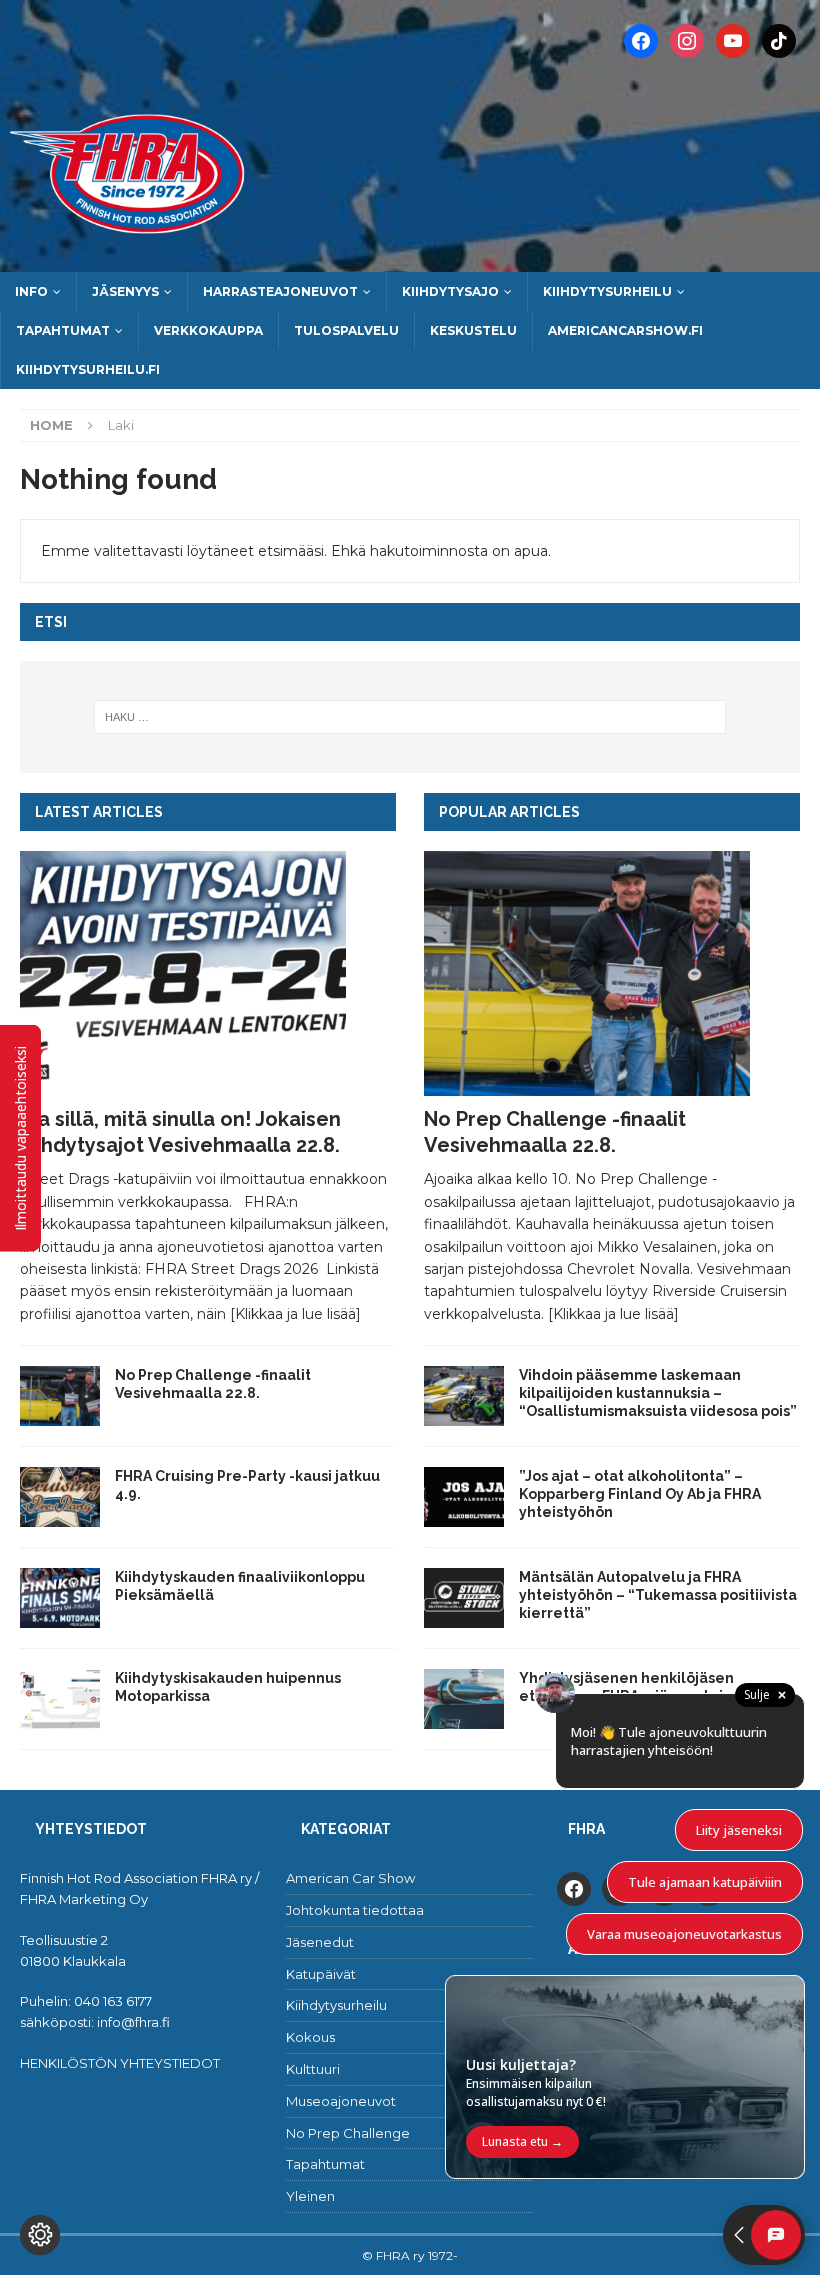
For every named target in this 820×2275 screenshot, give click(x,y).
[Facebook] (641, 40)
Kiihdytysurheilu (607, 291)
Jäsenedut (320, 1942)
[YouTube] (733, 40)
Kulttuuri (313, 2069)
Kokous (310, 2037)
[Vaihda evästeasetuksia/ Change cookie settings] (40, 2235)
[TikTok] (779, 40)
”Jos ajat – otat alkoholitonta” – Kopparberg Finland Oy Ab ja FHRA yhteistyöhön (640, 1494)
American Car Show (350, 1878)
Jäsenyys (125, 291)
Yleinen (310, 2196)
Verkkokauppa (208, 330)
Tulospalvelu (346, 330)
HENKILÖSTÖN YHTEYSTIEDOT (120, 2063)
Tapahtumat (63, 330)
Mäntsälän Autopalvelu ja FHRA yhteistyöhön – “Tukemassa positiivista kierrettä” (658, 1595)
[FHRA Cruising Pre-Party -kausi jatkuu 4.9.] (60, 1497)
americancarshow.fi (625, 330)
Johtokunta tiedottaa (355, 1910)
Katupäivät (321, 1974)
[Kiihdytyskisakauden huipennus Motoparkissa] (60, 1699)
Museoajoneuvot (341, 2101)
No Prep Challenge (348, 2133)
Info (31, 291)
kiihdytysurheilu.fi (88, 369)
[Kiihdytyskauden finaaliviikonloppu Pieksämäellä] (60, 1598)
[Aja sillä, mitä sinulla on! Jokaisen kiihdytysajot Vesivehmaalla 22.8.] (208, 973)
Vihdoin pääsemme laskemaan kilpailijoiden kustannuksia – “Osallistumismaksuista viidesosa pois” (659, 1393)
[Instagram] (687, 40)
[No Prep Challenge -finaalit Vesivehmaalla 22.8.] (60, 1396)
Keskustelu (473, 330)
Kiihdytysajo (450, 291)
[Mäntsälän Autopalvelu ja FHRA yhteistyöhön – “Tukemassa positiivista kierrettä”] (464, 1598)
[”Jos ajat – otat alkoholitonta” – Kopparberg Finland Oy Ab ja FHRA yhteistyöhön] (464, 1497)
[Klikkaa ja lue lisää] (295, 1314)
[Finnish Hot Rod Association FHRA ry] (410, 260)
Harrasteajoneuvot (280, 291)
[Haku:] (410, 717)
